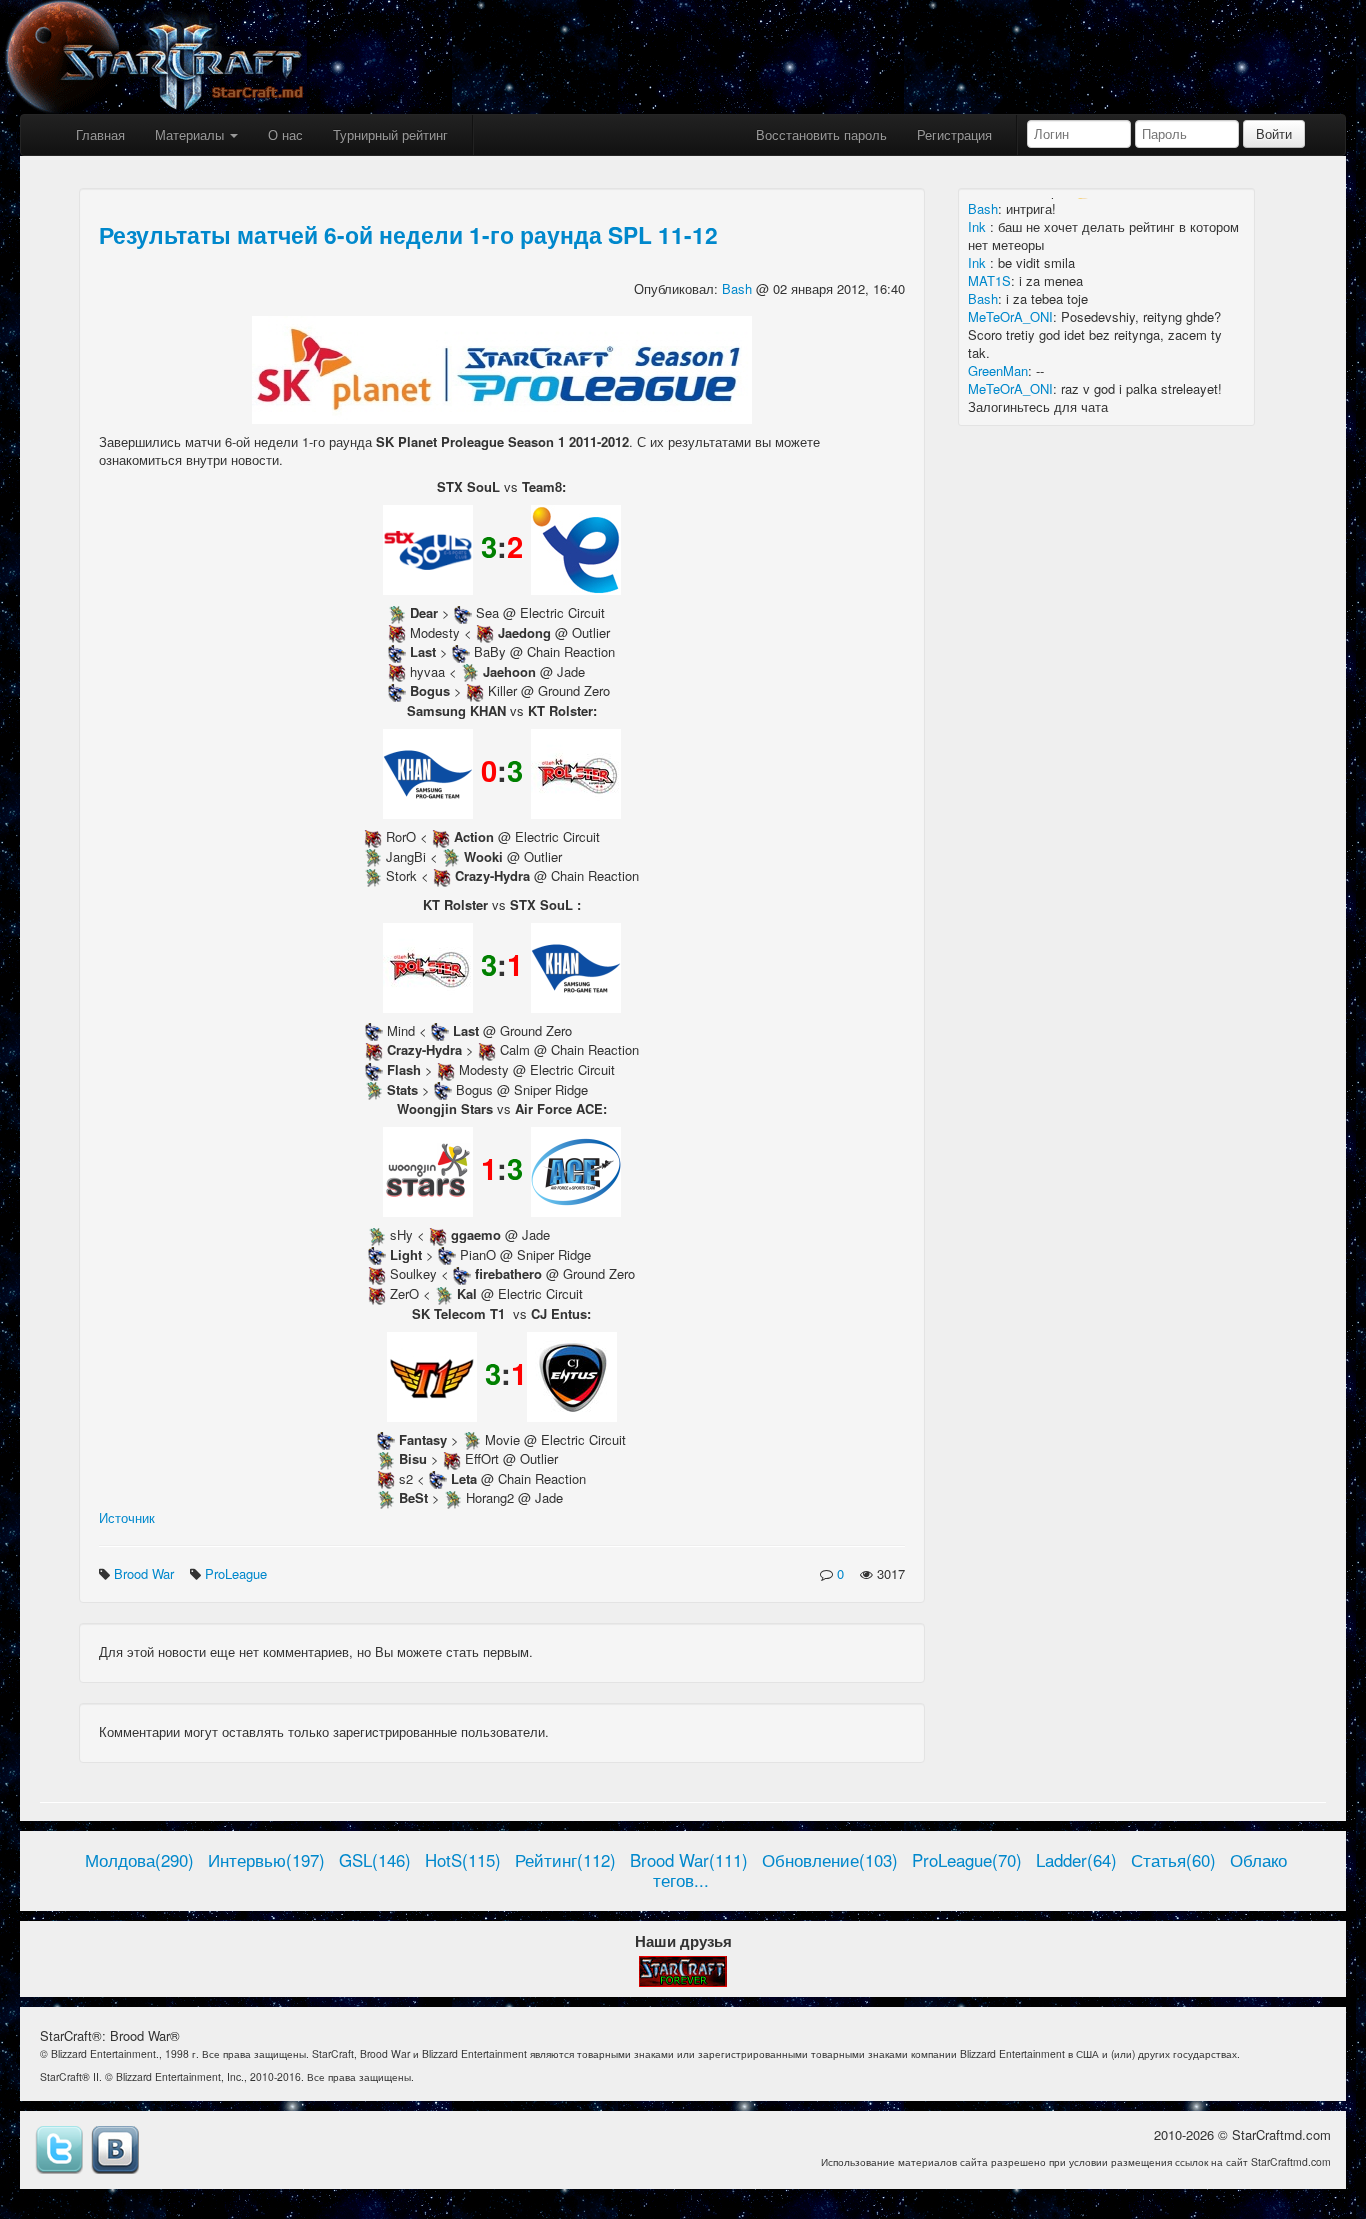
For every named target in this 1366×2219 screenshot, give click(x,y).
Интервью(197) (266, 1860)
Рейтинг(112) (565, 1860)
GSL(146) (375, 1860)
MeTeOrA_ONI (1010, 316)
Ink (979, 226)
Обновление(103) (830, 1860)
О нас (285, 134)
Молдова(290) (139, 1860)
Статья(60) (1173, 1860)
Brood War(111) (689, 1860)
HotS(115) (463, 1860)
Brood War (146, 1573)
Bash (739, 288)
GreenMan (998, 370)
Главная (100, 134)
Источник (127, 1517)
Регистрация (954, 134)
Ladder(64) (1076, 1860)
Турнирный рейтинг (390, 134)
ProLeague (238, 1573)
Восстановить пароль (821, 134)
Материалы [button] (191, 134)
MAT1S (989, 280)
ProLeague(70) (967, 1860)
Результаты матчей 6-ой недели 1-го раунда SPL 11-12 (408, 234)
